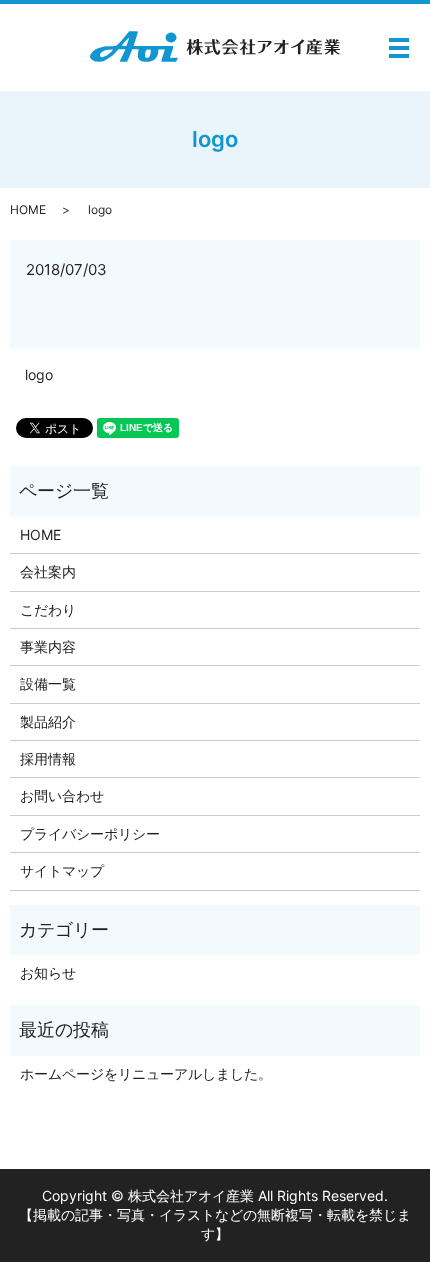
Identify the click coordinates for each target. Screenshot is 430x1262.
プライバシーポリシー (90, 833)
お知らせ (48, 972)
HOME (28, 209)
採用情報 (48, 758)
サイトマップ (62, 870)
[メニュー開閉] (399, 48)
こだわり (48, 609)
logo (39, 374)
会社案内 (48, 571)
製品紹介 (48, 721)
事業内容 (48, 646)
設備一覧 (48, 683)
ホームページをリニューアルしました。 (146, 1073)
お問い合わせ (62, 795)
